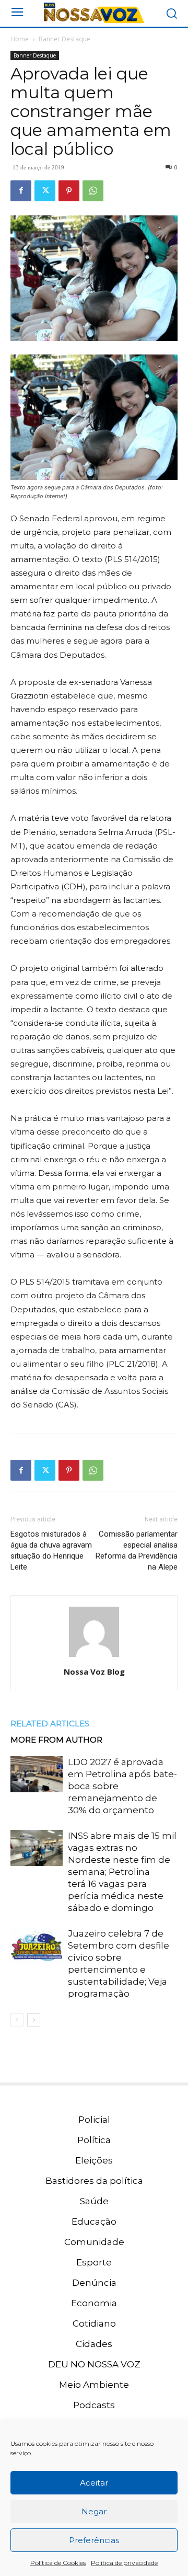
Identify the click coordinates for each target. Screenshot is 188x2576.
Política (94, 2140)
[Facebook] (21, 191)
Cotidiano (94, 2323)
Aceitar (94, 2483)
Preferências (94, 2540)
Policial (94, 2120)
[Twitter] (45, 191)
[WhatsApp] (93, 191)
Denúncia (94, 2283)
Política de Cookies (58, 2563)
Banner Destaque (64, 39)
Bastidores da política (94, 2181)
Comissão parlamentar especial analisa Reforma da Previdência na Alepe (137, 1550)
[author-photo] (94, 1657)
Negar (94, 2511)
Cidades (94, 2344)
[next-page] (34, 2020)
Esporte (94, 2262)
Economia (94, 2303)
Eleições (94, 2160)
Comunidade (94, 2242)
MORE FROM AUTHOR (56, 1740)
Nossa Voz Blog (94, 1671)
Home (20, 39)
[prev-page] (17, 2020)
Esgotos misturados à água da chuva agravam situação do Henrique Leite (51, 1550)
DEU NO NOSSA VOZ (94, 2364)
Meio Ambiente (94, 2385)
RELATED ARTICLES (50, 1724)
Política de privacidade (124, 2563)
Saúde (94, 2201)
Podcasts (94, 2405)
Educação (94, 2222)
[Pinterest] (69, 191)
